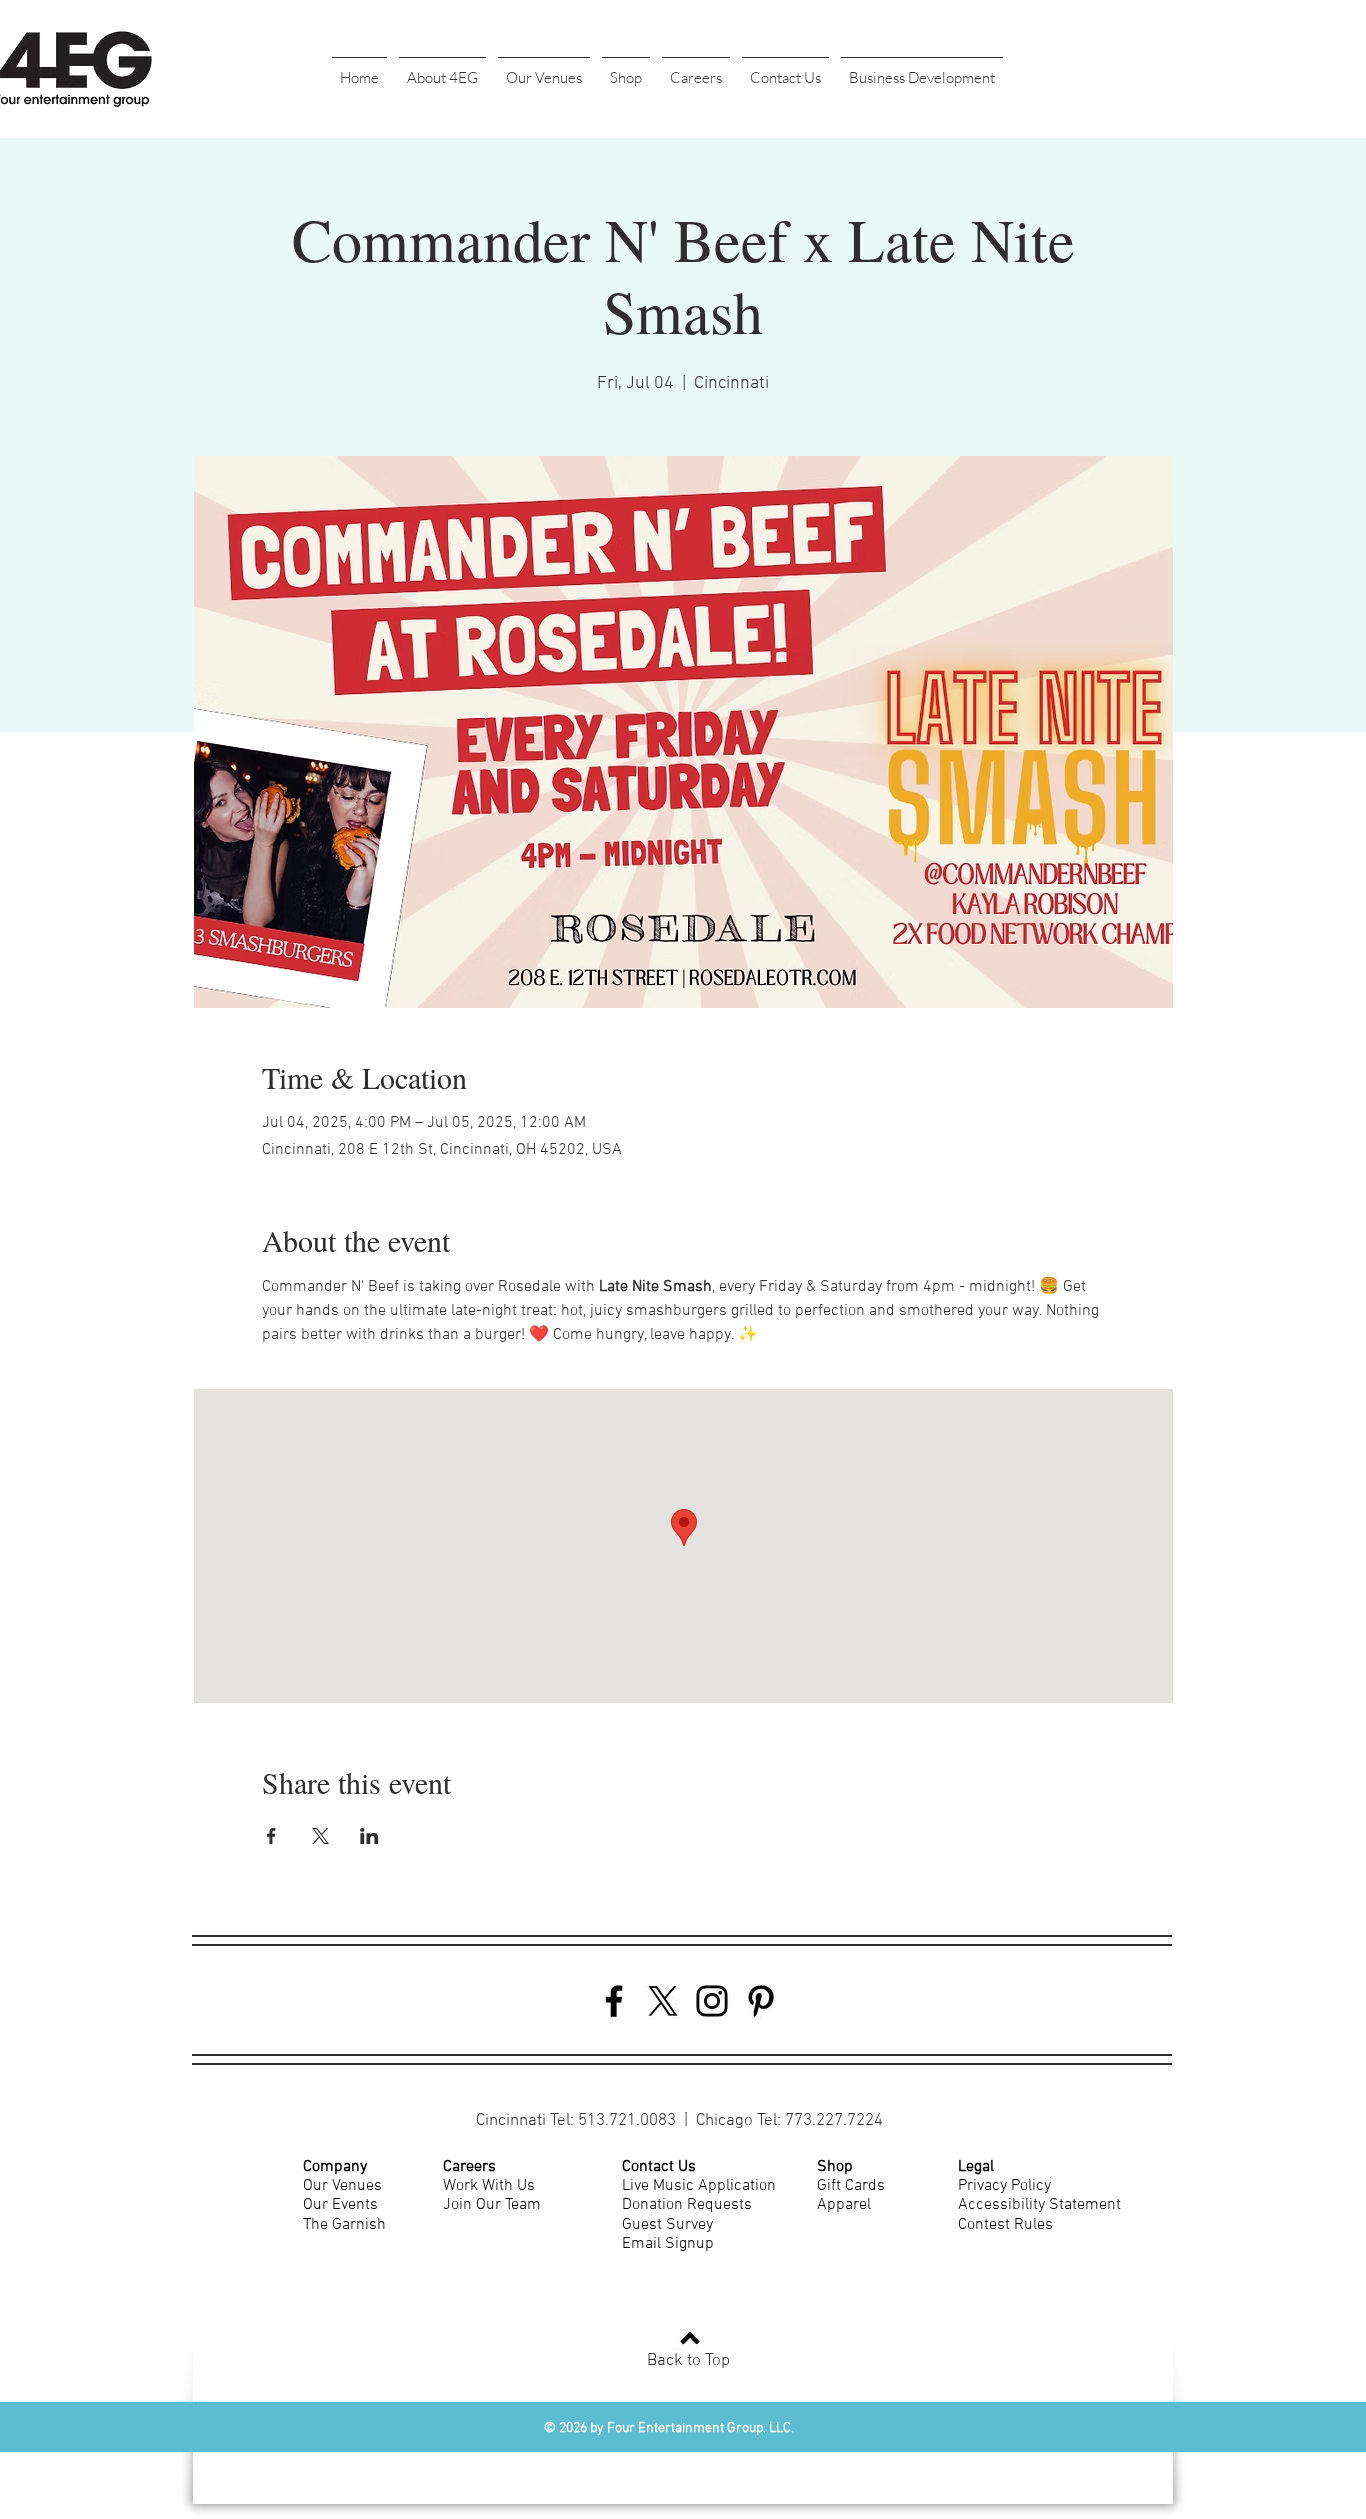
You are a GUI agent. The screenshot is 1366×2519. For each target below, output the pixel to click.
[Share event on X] (320, 1836)
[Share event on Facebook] (271, 1836)
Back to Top (688, 2361)
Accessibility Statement (1039, 2205)
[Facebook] (614, 2001)
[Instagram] (712, 2001)
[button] (442, 69)
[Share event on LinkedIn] (369, 1836)
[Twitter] (663, 2001)
